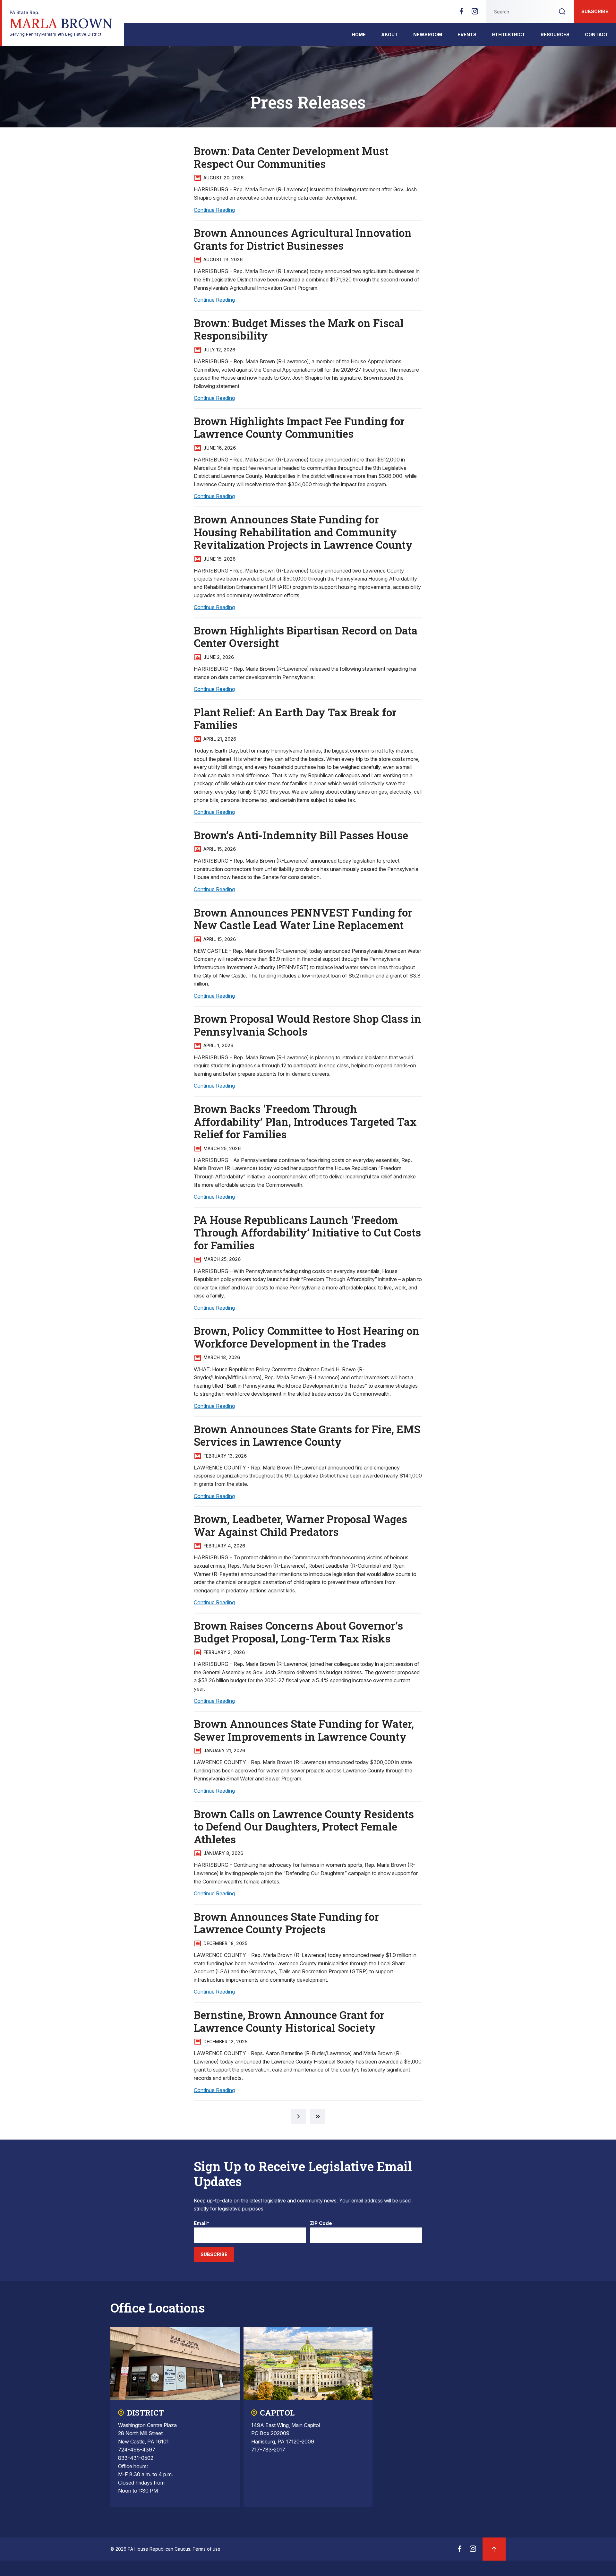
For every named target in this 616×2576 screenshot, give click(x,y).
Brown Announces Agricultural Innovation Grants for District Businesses (303, 239)
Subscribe (595, 11)
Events (467, 34)
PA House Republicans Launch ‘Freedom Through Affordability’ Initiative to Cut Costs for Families (307, 1232)
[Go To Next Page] (298, 2116)
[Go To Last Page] (318, 2116)
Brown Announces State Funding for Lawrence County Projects (286, 1923)
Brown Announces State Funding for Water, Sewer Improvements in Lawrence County (304, 1730)
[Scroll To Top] (494, 2549)
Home (359, 34)
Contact (597, 34)
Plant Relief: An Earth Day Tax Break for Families (295, 719)
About (389, 34)
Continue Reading (214, 210)
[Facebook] (461, 13)
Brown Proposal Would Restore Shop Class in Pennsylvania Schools (308, 1025)
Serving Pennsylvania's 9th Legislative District (61, 23)
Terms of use (206, 2549)
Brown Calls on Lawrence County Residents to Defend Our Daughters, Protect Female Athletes (304, 1826)
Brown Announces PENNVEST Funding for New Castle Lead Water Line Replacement (303, 919)
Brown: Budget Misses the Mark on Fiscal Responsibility (299, 329)
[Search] (562, 12)
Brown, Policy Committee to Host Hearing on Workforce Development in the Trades (307, 1337)
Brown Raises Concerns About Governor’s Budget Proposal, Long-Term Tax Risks (298, 1632)
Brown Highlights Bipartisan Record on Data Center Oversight (306, 637)
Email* (202, 2223)
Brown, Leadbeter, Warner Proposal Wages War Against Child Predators (300, 1525)
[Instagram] (475, 13)
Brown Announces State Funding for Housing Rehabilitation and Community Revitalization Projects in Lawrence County (303, 532)
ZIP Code (321, 2223)
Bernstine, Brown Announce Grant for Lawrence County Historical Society (289, 2021)
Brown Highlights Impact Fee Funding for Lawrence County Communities (299, 427)
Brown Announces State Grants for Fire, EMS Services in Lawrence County (307, 1435)
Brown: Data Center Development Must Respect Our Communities (291, 157)
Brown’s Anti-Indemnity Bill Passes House (301, 835)
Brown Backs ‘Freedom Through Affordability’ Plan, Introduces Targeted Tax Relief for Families (305, 1121)
